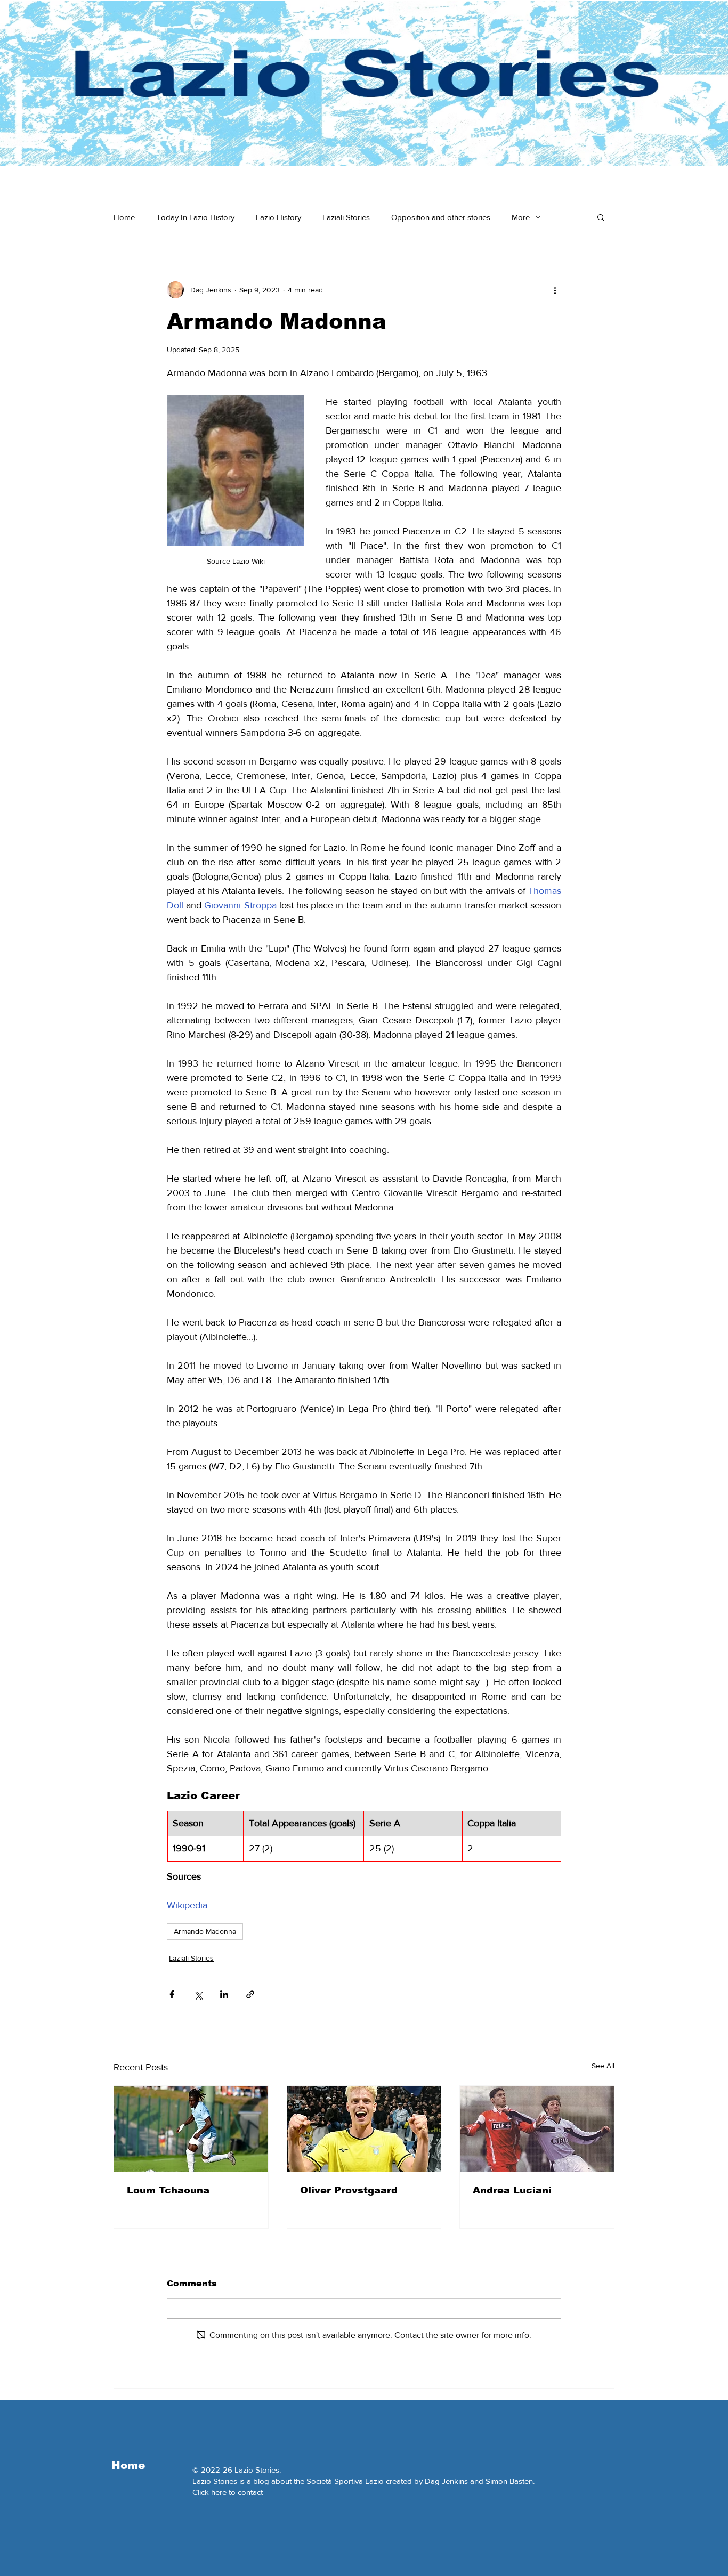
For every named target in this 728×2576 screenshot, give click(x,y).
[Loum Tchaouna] (191, 2129)
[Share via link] (250, 1994)
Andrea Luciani (512, 2190)
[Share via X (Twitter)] (198, 1994)
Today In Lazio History (195, 217)
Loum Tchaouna (168, 2190)
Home (124, 217)
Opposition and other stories (441, 217)
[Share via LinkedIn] (224, 1994)
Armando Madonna (205, 1931)
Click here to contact (228, 2492)
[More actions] (555, 290)
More (521, 217)
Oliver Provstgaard (349, 2190)
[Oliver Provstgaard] (364, 2129)
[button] (601, 217)
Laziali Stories (346, 217)
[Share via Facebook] (172, 1994)
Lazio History (278, 217)
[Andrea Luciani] (537, 2129)
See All (603, 2066)
